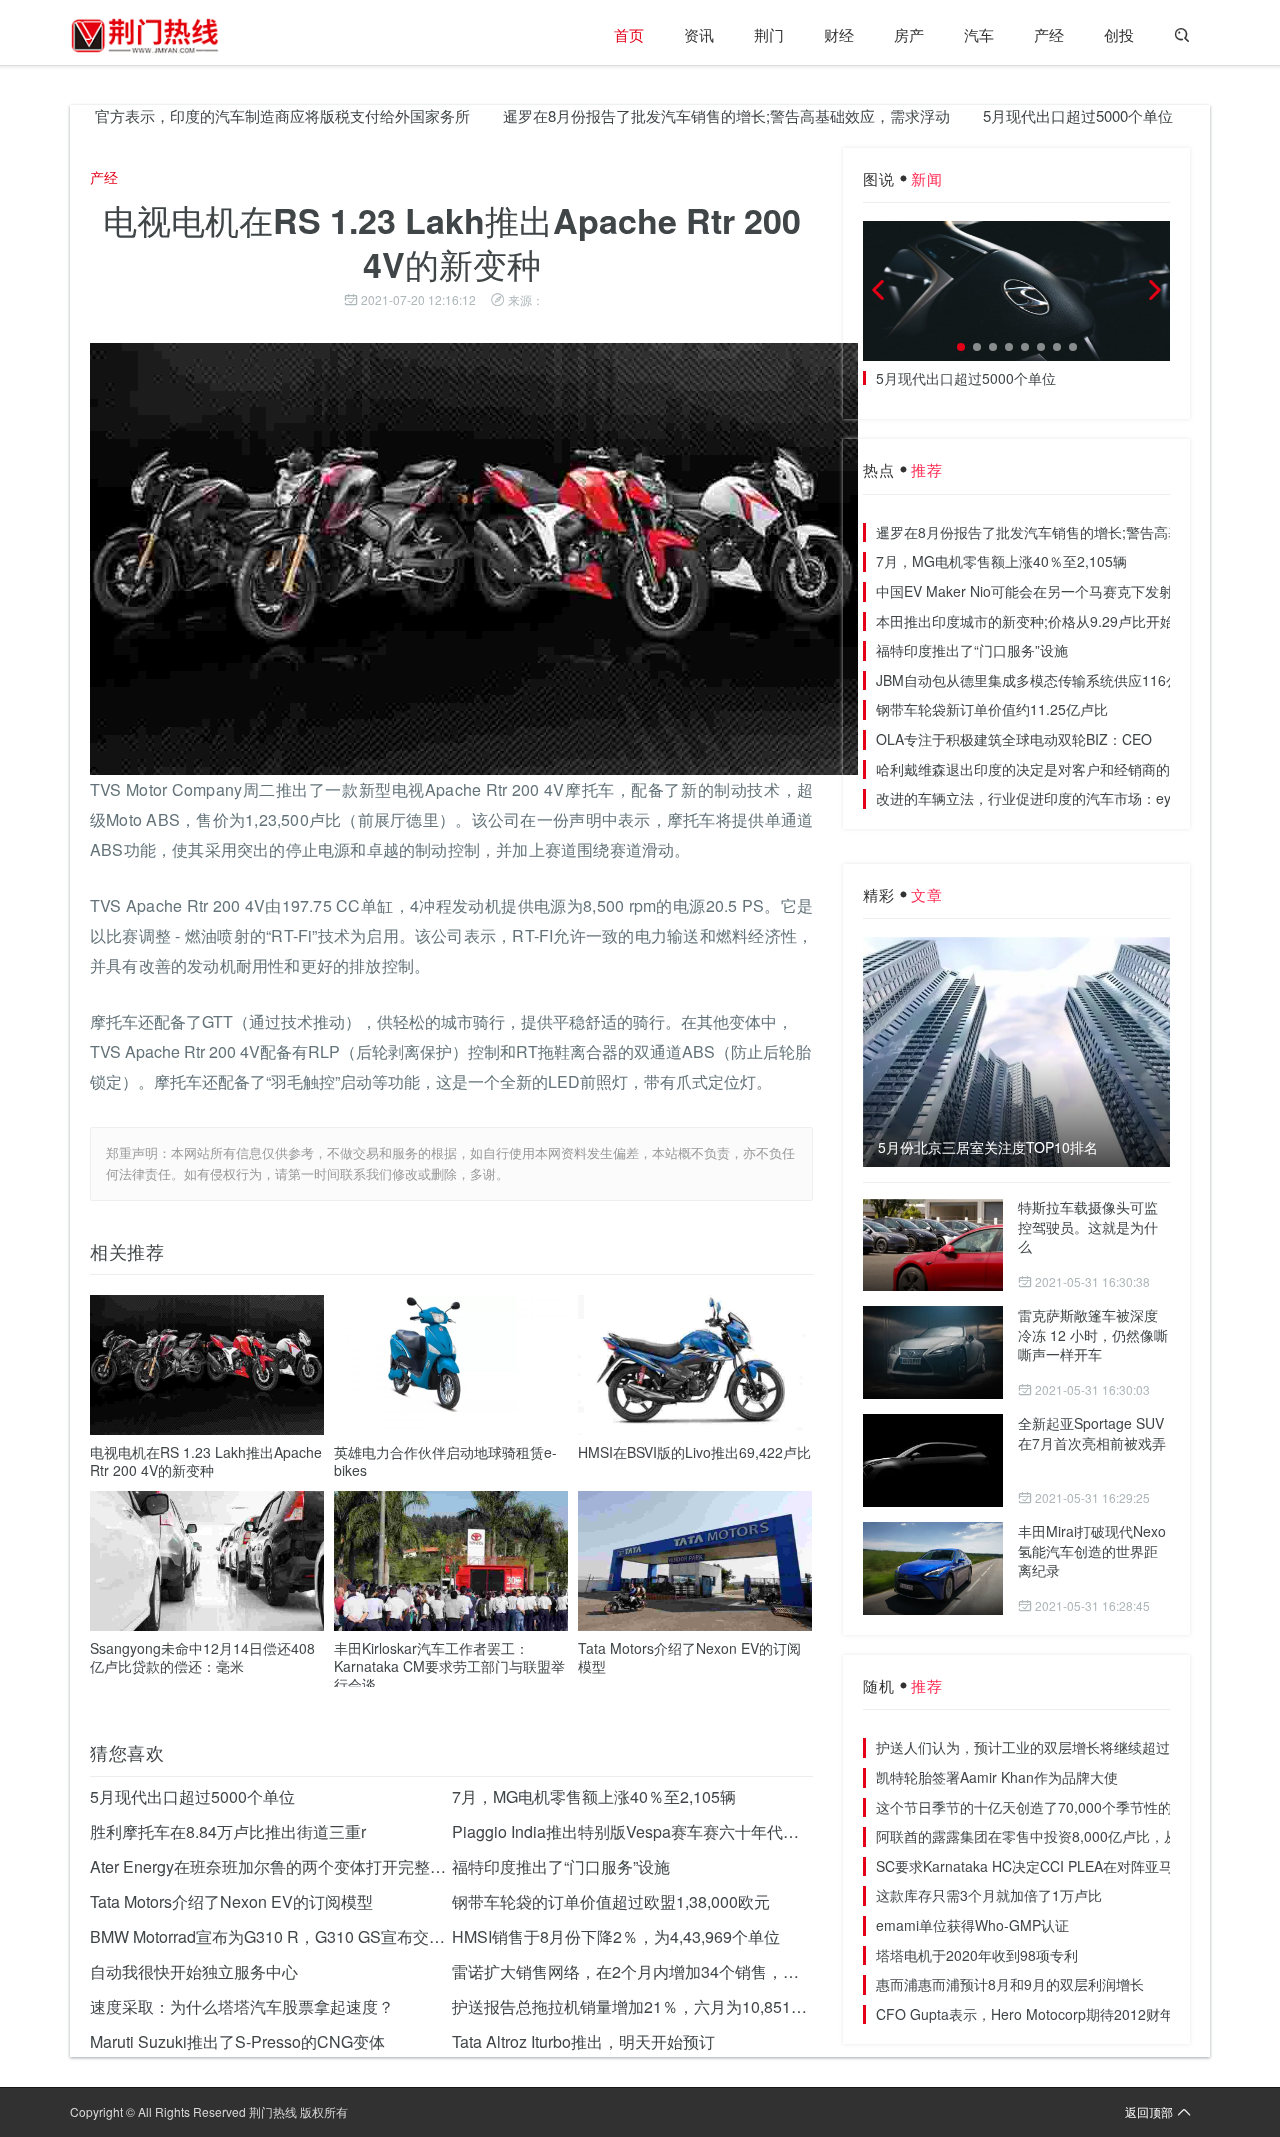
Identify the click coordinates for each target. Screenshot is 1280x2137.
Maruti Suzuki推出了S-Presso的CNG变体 (237, 2041)
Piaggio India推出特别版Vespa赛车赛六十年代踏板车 (633, 1831)
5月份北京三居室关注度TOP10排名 (988, 1147)
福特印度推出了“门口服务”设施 (561, 1866)
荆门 (769, 34)
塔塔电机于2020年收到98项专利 (977, 1955)
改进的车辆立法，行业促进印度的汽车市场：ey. (1025, 798)
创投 (1119, 34)
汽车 (979, 34)
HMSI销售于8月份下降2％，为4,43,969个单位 (616, 1936)
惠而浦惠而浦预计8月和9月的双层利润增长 (1010, 1984)
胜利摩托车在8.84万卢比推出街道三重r (228, 1831)
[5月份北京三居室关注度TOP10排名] (1016, 1052)
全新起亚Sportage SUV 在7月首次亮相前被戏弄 (1092, 1433)
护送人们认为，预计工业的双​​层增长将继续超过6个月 (1041, 1747)
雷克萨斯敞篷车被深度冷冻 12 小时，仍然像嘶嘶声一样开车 (1093, 1334)
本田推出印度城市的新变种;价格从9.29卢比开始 (1025, 621)
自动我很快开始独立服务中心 (194, 1971)
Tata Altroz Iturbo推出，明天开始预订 (583, 2041)
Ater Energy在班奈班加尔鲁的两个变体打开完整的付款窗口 (271, 1866)
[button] (961, 347)
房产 (909, 34)
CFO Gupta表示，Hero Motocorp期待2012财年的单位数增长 (1067, 2014)
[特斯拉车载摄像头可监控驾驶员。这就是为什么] (933, 1244)
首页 (629, 34)
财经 (839, 34)
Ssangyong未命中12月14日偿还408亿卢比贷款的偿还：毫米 (202, 1657)
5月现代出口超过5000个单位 (1032, 115)
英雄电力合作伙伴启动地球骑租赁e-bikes (445, 1461)
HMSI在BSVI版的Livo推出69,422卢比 (694, 1452)
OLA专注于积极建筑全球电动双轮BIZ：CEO (1014, 739)
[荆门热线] (145, 35)
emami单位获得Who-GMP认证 (972, 1925)
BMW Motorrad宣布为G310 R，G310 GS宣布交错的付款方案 (271, 1936)
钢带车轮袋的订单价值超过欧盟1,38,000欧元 (611, 1901)
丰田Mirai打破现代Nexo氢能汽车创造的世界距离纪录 (1092, 1550)
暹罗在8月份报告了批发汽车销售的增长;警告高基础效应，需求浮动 (680, 115)
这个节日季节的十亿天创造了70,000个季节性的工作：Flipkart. (1070, 1807)
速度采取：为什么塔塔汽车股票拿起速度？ (242, 2006)
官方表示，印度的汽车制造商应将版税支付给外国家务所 (236, 115)
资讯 (699, 34)
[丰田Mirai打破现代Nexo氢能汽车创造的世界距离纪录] (933, 1568)
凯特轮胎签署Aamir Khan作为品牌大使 (997, 1777)
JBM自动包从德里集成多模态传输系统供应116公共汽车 (1049, 680)
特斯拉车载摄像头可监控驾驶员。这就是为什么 (1088, 1226)
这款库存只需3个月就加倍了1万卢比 (989, 1895)
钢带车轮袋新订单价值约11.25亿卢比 (992, 709)
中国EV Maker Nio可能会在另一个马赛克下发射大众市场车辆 (1066, 591)
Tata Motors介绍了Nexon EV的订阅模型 (689, 1657)
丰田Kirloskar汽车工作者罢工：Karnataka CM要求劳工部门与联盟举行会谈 (449, 1666)
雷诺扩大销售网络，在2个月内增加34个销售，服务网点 (633, 1971)
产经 (1049, 34)
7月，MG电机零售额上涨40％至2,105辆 (594, 1796)
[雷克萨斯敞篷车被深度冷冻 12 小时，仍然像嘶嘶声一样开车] (933, 1352)
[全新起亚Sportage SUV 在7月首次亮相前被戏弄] (933, 1460)
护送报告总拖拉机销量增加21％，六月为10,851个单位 (633, 2006)
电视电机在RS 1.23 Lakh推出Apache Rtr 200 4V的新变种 (206, 1461)
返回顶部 (1149, 2111)
